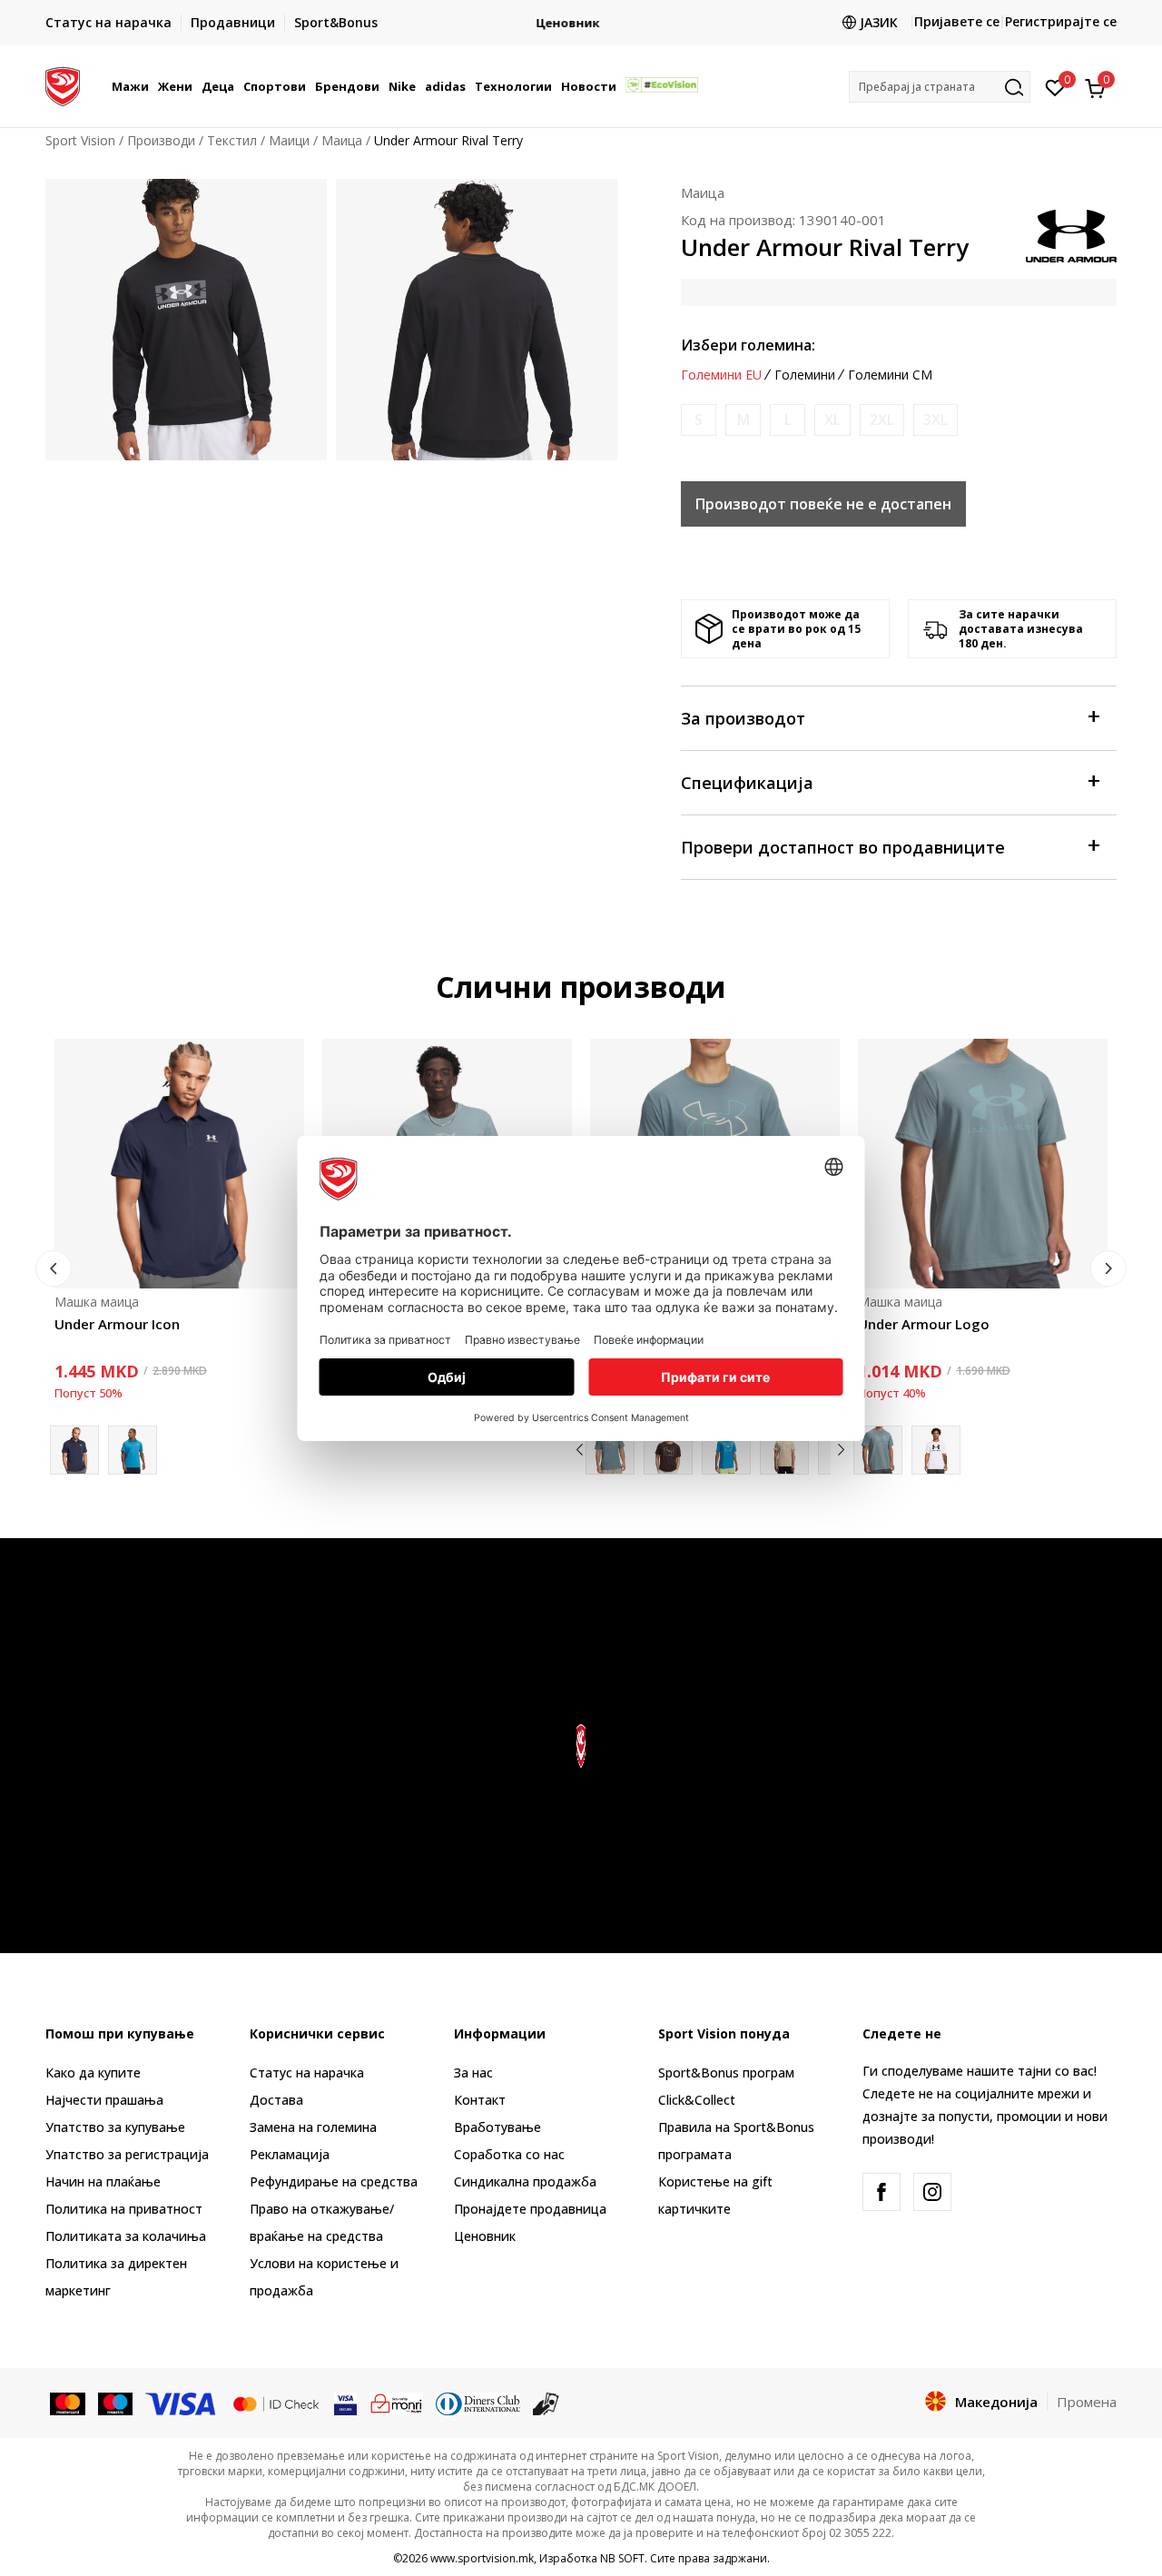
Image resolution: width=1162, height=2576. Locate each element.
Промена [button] (1087, 2402)
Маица (342, 140)
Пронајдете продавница (530, 2209)
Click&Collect (697, 2100)
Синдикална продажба (525, 2181)
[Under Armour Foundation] (668, 1450)
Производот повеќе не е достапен (823, 504)
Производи (161, 140)
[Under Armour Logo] (983, 1164)
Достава (276, 2100)
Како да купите (93, 2073)
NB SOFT (622, 2558)
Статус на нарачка (307, 2073)
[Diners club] (478, 2403)
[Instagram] (932, 2192)
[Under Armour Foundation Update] (726, 1450)
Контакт (480, 2100)
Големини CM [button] (890, 375)
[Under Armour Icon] (179, 1164)
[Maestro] (116, 2403)
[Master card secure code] (276, 2403)
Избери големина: (748, 345)
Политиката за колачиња (126, 2236)
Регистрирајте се (1061, 21)
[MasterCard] (68, 2403)
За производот (743, 718)
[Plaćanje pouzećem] (546, 2403)
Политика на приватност (124, 2209)
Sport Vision (80, 140)
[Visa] (182, 2403)
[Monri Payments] (396, 2403)
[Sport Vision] (63, 84)
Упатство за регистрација (127, 2154)
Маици (289, 140)
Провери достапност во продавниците (843, 847)
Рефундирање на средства (334, 2181)
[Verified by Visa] (345, 2403)
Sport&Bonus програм (726, 2073)
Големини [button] (805, 375)
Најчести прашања (104, 2100)
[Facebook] (881, 2192)
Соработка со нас (509, 2154)
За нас (473, 2073)
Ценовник (485, 2236)
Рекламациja (290, 2154)
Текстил (232, 140)
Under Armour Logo (924, 1324)
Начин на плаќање (103, 2181)
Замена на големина (313, 2127)
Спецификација (747, 783)
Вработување (497, 2127)
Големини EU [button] (721, 375)
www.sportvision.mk (482, 2558)
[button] (152, 86)
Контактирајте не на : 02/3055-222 (581, 23)
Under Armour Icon (117, 1324)
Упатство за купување (115, 2127)
